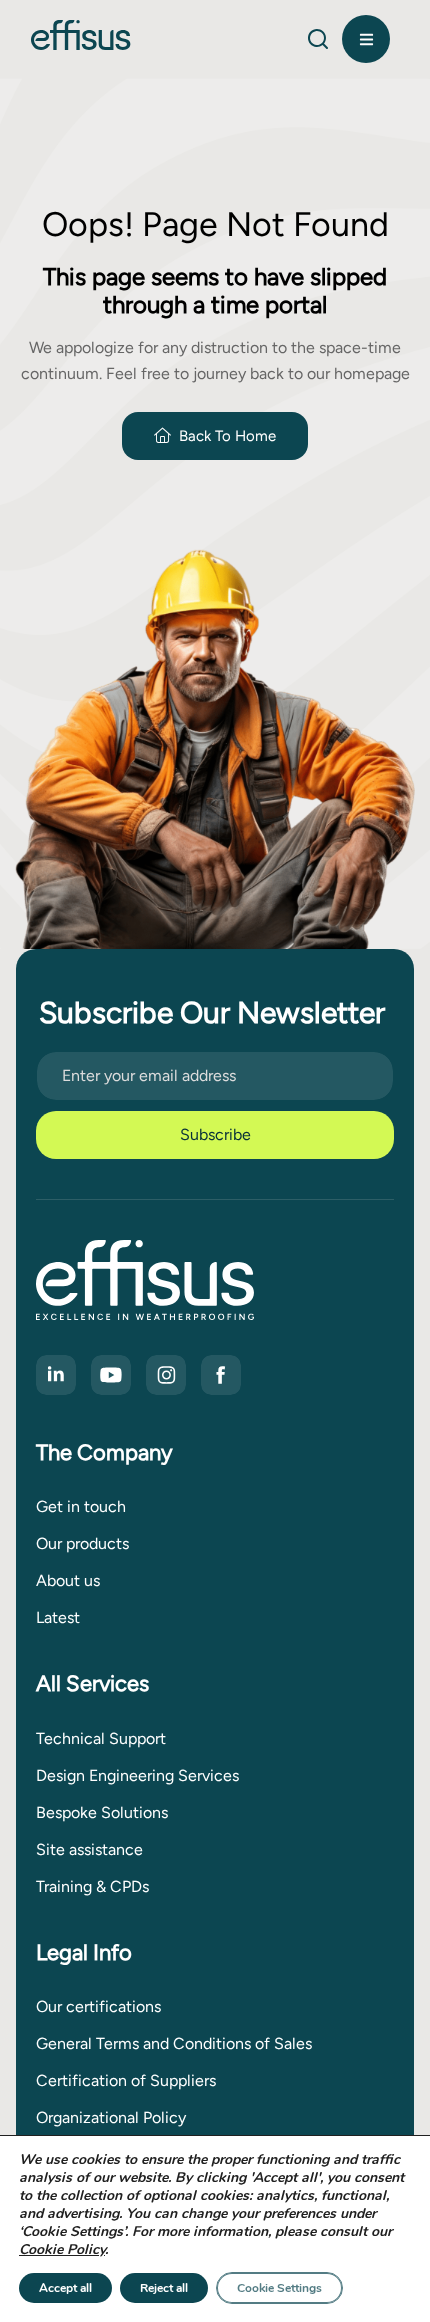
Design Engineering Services (137, 1775)
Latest (58, 1617)
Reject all (164, 2288)
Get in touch (81, 1506)
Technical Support (101, 1738)
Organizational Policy (111, 2117)
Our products (82, 1543)
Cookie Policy (62, 2249)
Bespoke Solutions (102, 1812)
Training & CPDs (92, 1886)
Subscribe (215, 1134)
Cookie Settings (279, 2288)
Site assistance (89, 1849)
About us (68, 1580)
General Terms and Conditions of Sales (174, 2043)
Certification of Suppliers (126, 2080)
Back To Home (227, 436)
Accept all (65, 2288)
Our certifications (98, 2006)
